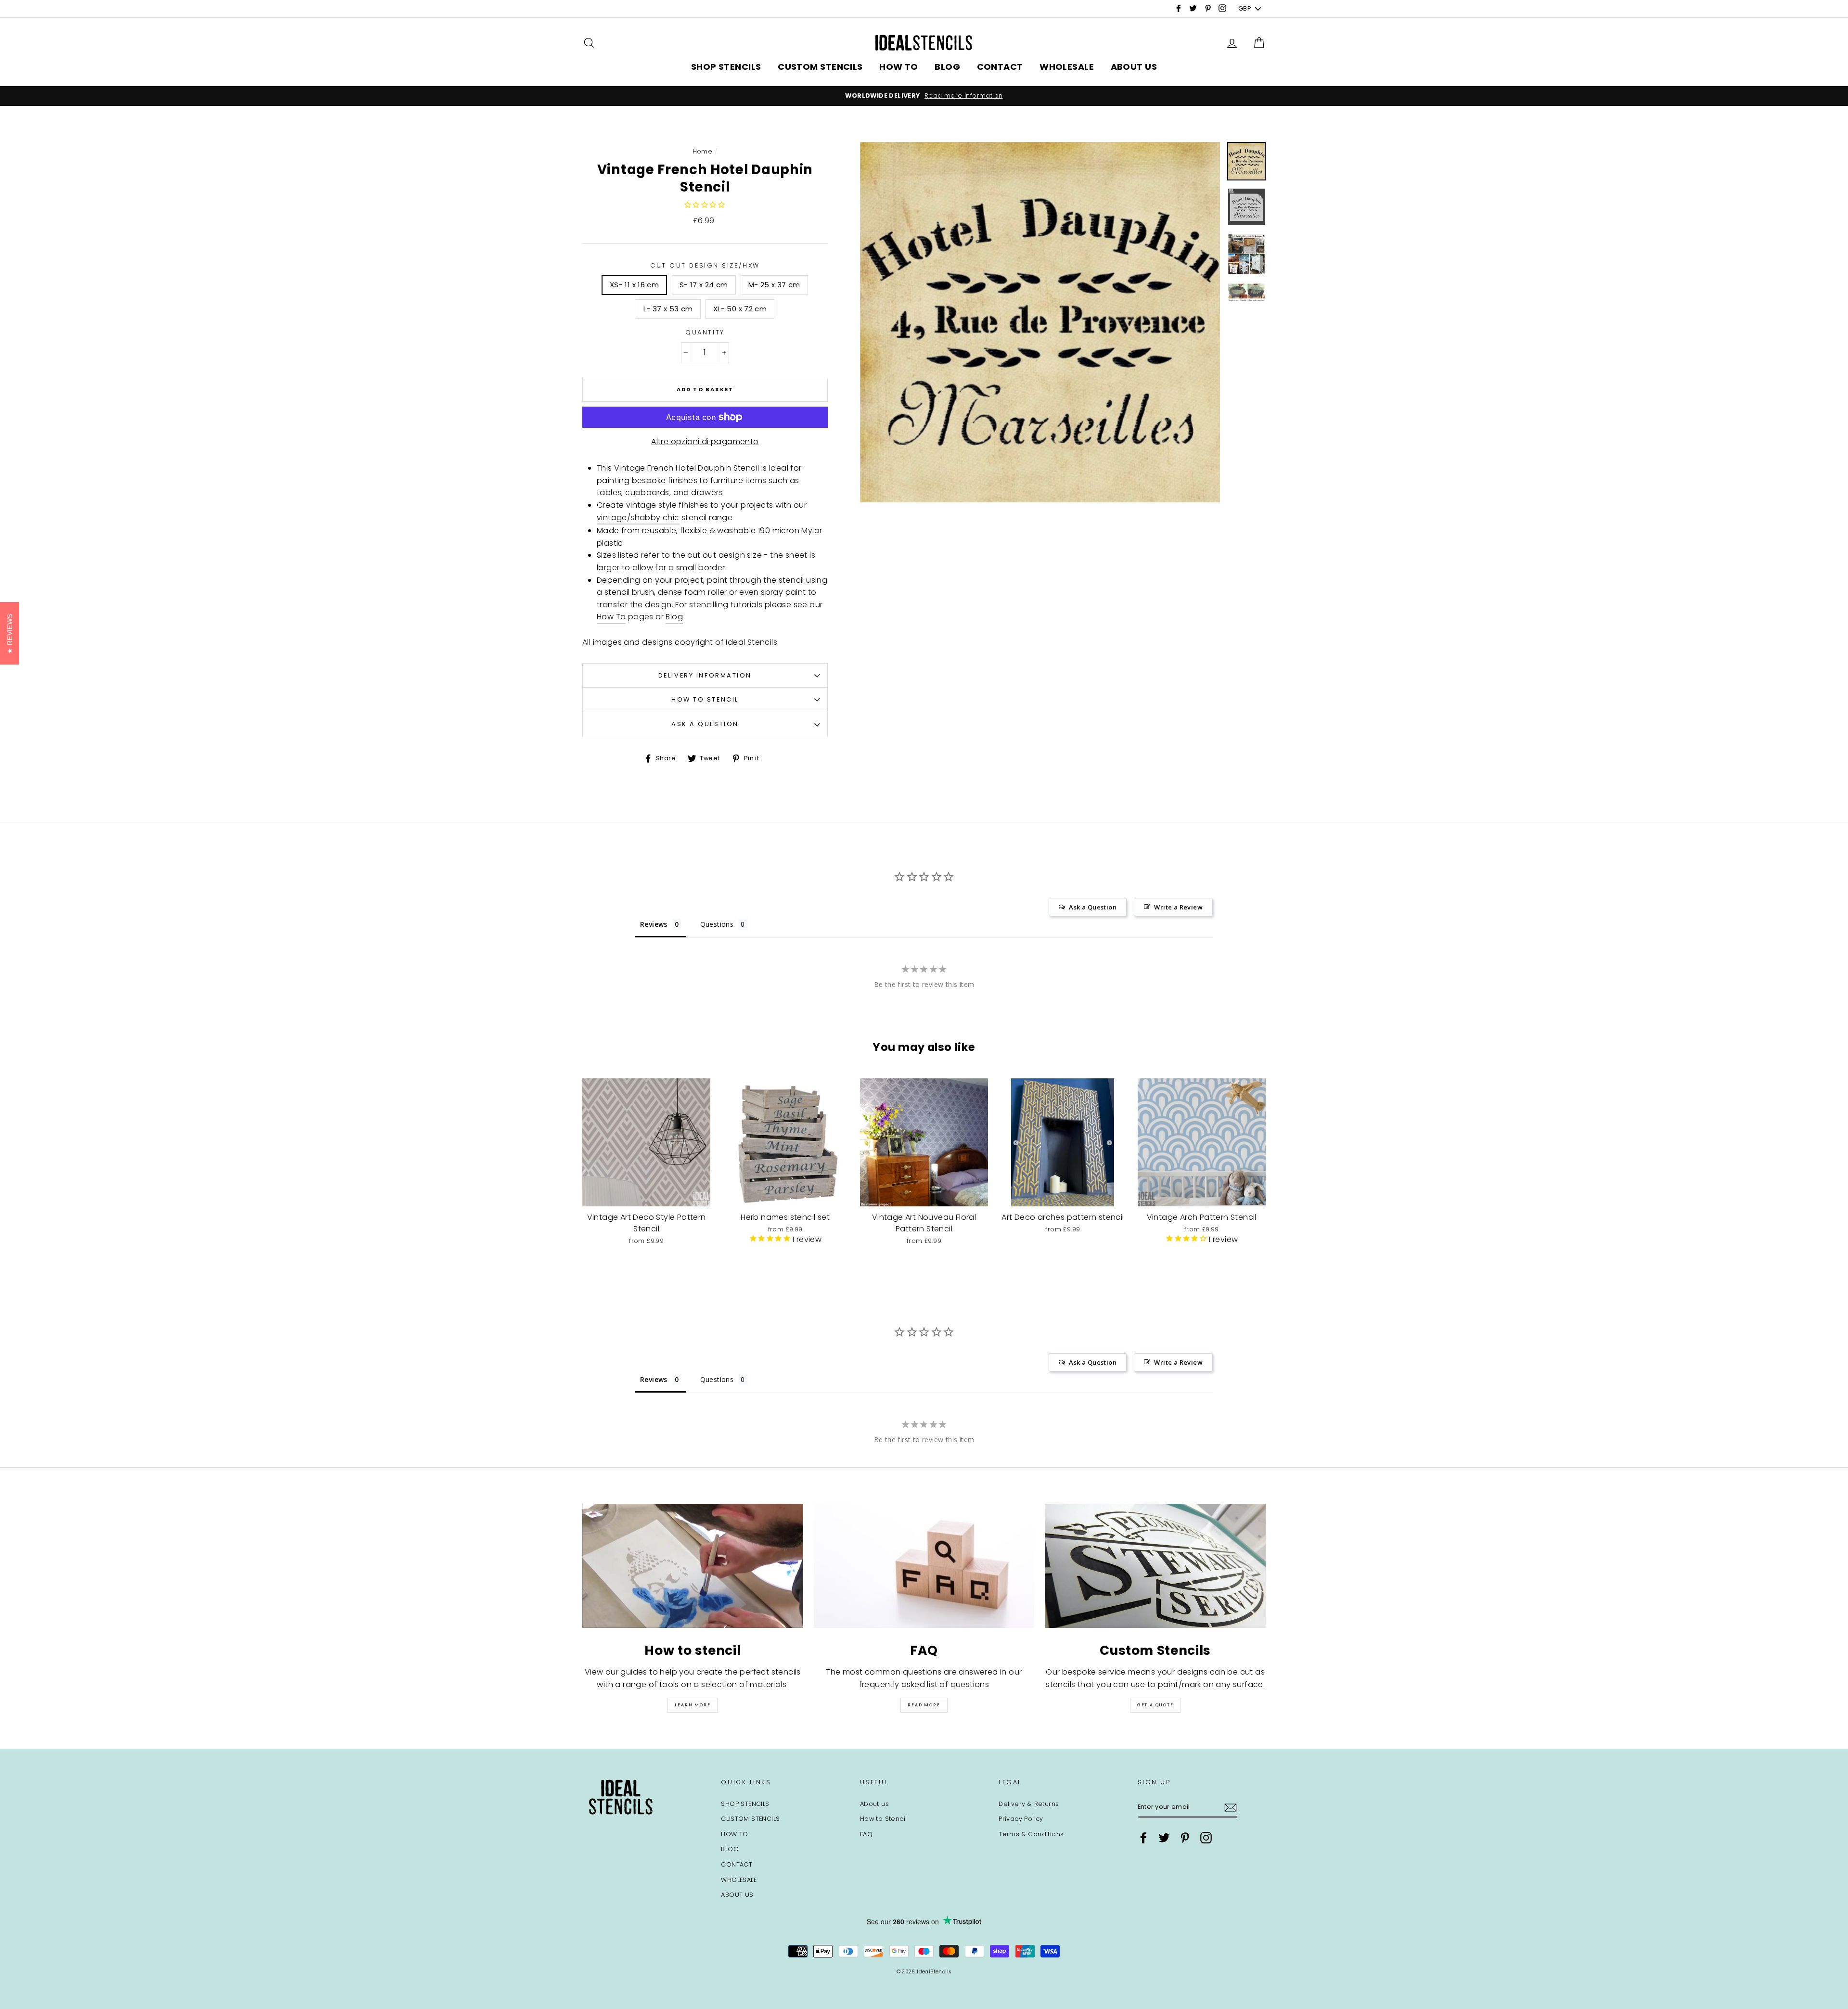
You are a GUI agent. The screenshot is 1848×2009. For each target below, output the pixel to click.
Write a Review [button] (1178, 907)
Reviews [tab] (654, 924)
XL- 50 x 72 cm (740, 309)
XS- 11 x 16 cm (634, 285)
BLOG (947, 67)
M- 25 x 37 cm (774, 285)
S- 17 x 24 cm (704, 285)
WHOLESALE (1067, 67)
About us (874, 1804)
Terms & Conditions (1031, 1834)
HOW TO (899, 67)
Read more (924, 1705)
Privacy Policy (1021, 1819)
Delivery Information (705, 675)
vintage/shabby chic (638, 518)
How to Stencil (705, 699)
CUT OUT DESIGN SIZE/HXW (705, 265)
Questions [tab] (717, 924)
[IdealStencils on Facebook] (1143, 1838)
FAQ (866, 1834)
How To (611, 617)
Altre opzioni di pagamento (705, 441)
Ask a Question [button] (1093, 907)
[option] (924, 96)
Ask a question (705, 724)
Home (703, 151)
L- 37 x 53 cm (668, 309)
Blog (674, 617)
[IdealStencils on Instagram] (1206, 1838)
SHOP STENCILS (726, 67)
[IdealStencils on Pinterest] (1185, 1838)
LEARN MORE (693, 1705)
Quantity (705, 332)
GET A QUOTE (1155, 1705)
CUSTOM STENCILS (820, 67)
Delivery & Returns (1029, 1804)
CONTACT (1000, 67)
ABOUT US (1134, 67)
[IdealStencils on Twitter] (1164, 1838)
